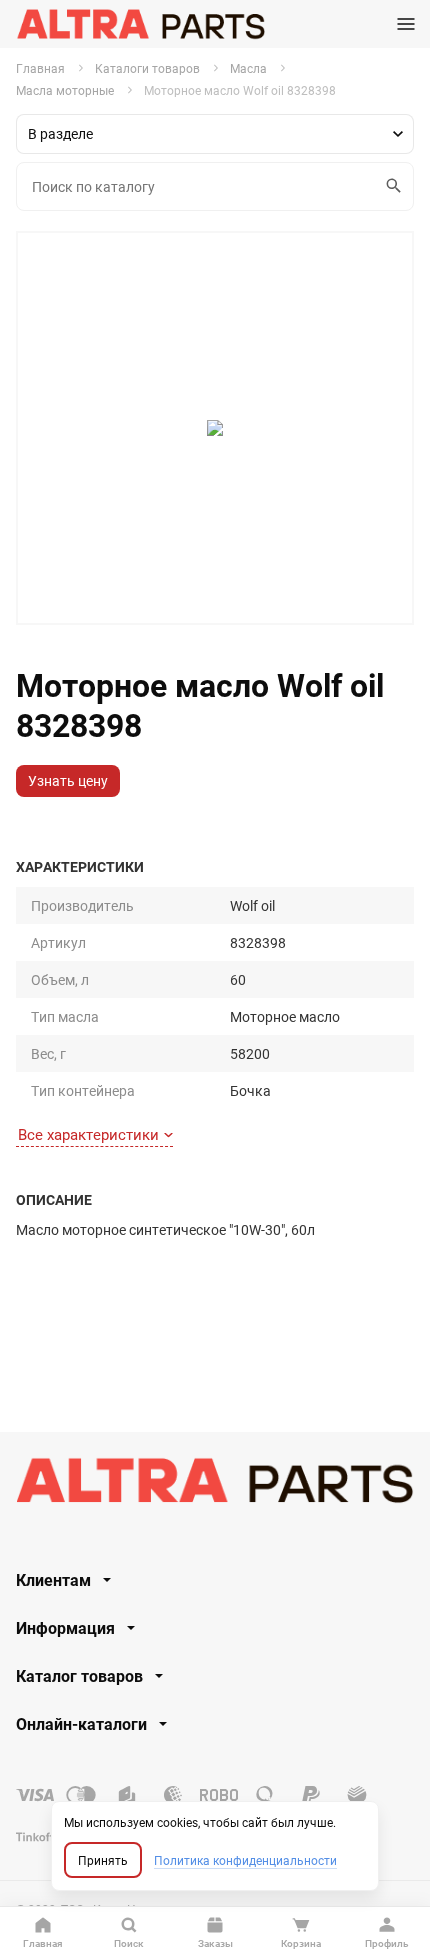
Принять (103, 1860)
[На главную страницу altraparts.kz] (140, 24)
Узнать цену (68, 780)
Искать (394, 186)
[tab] (215, 1580)
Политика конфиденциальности (245, 1860)
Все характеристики (88, 1134)
